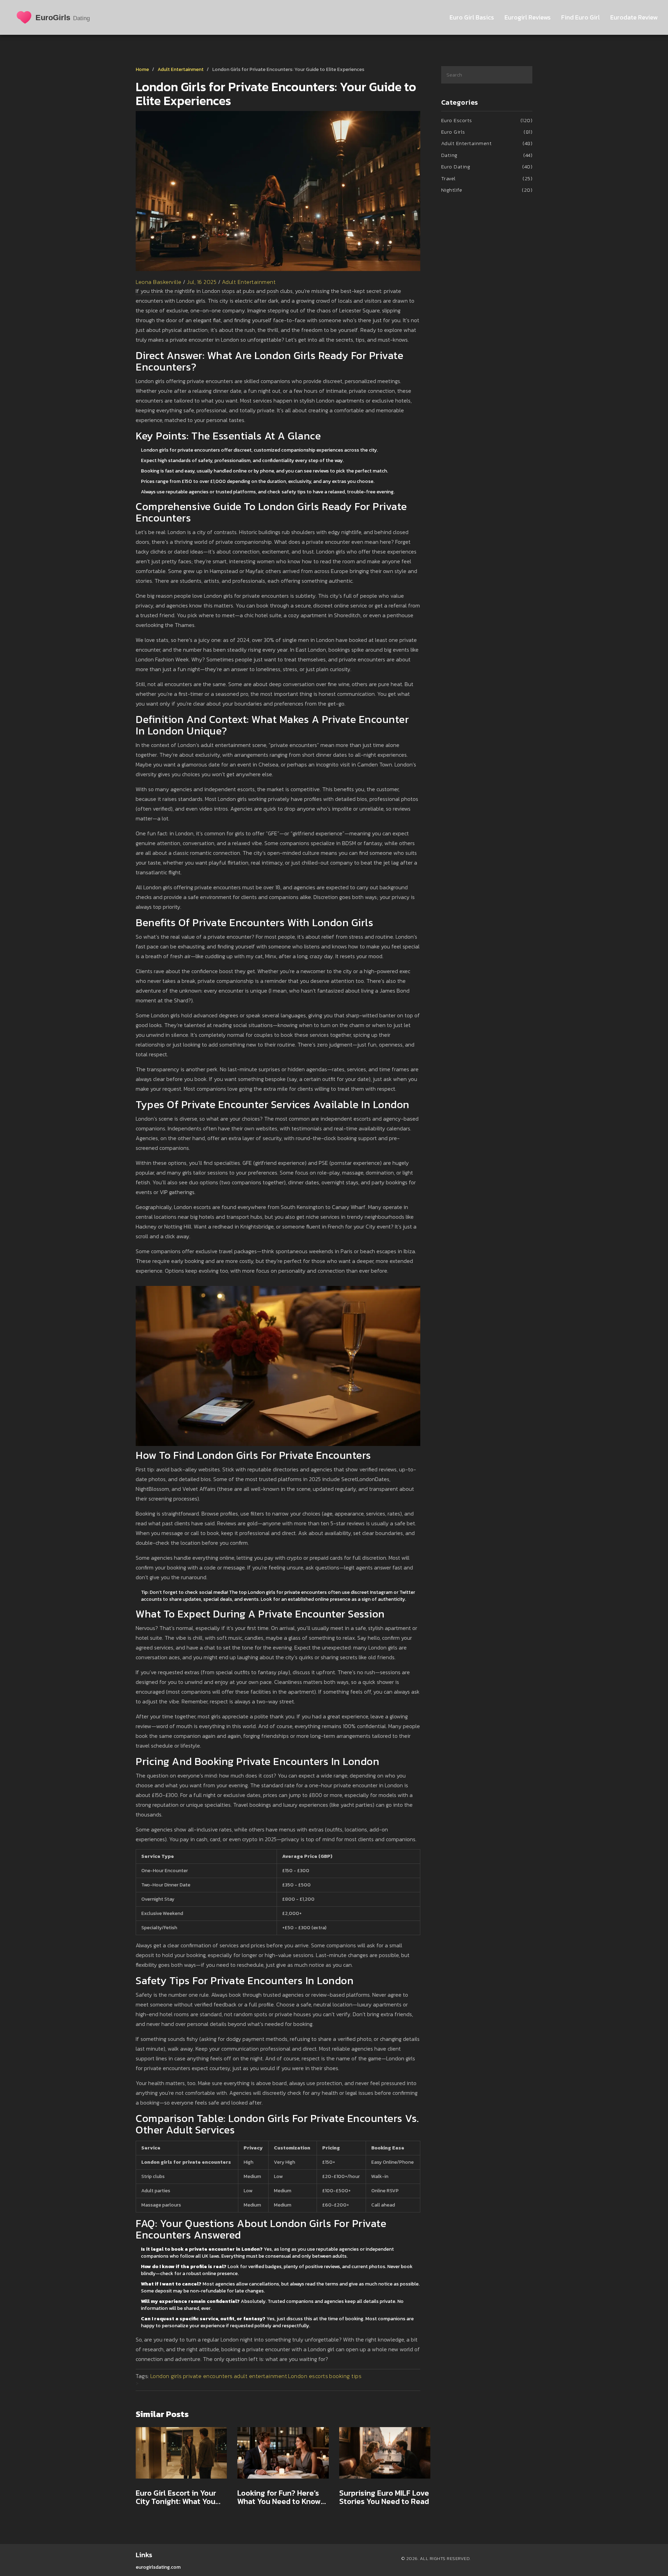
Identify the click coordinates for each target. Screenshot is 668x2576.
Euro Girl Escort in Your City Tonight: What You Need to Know (176, 2497)
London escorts (308, 2376)
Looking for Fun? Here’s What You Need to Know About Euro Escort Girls (279, 2497)
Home (142, 69)
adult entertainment (261, 2376)
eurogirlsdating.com (158, 2567)
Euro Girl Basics (472, 17)
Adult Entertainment (181, 69)
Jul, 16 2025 (202, 282)
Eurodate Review (634, 17)
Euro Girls (487, 132)
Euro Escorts (487, 120)
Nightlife (487, 190)
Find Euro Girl (580, 17)
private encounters (208, 2376)
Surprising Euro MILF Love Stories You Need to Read (384, 2497)
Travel (487, 178)
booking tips (345, 2376)
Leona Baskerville (159, 282)
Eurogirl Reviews (528, 17)
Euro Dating (487, 166)
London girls (166, 2376)
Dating (487, 155)
